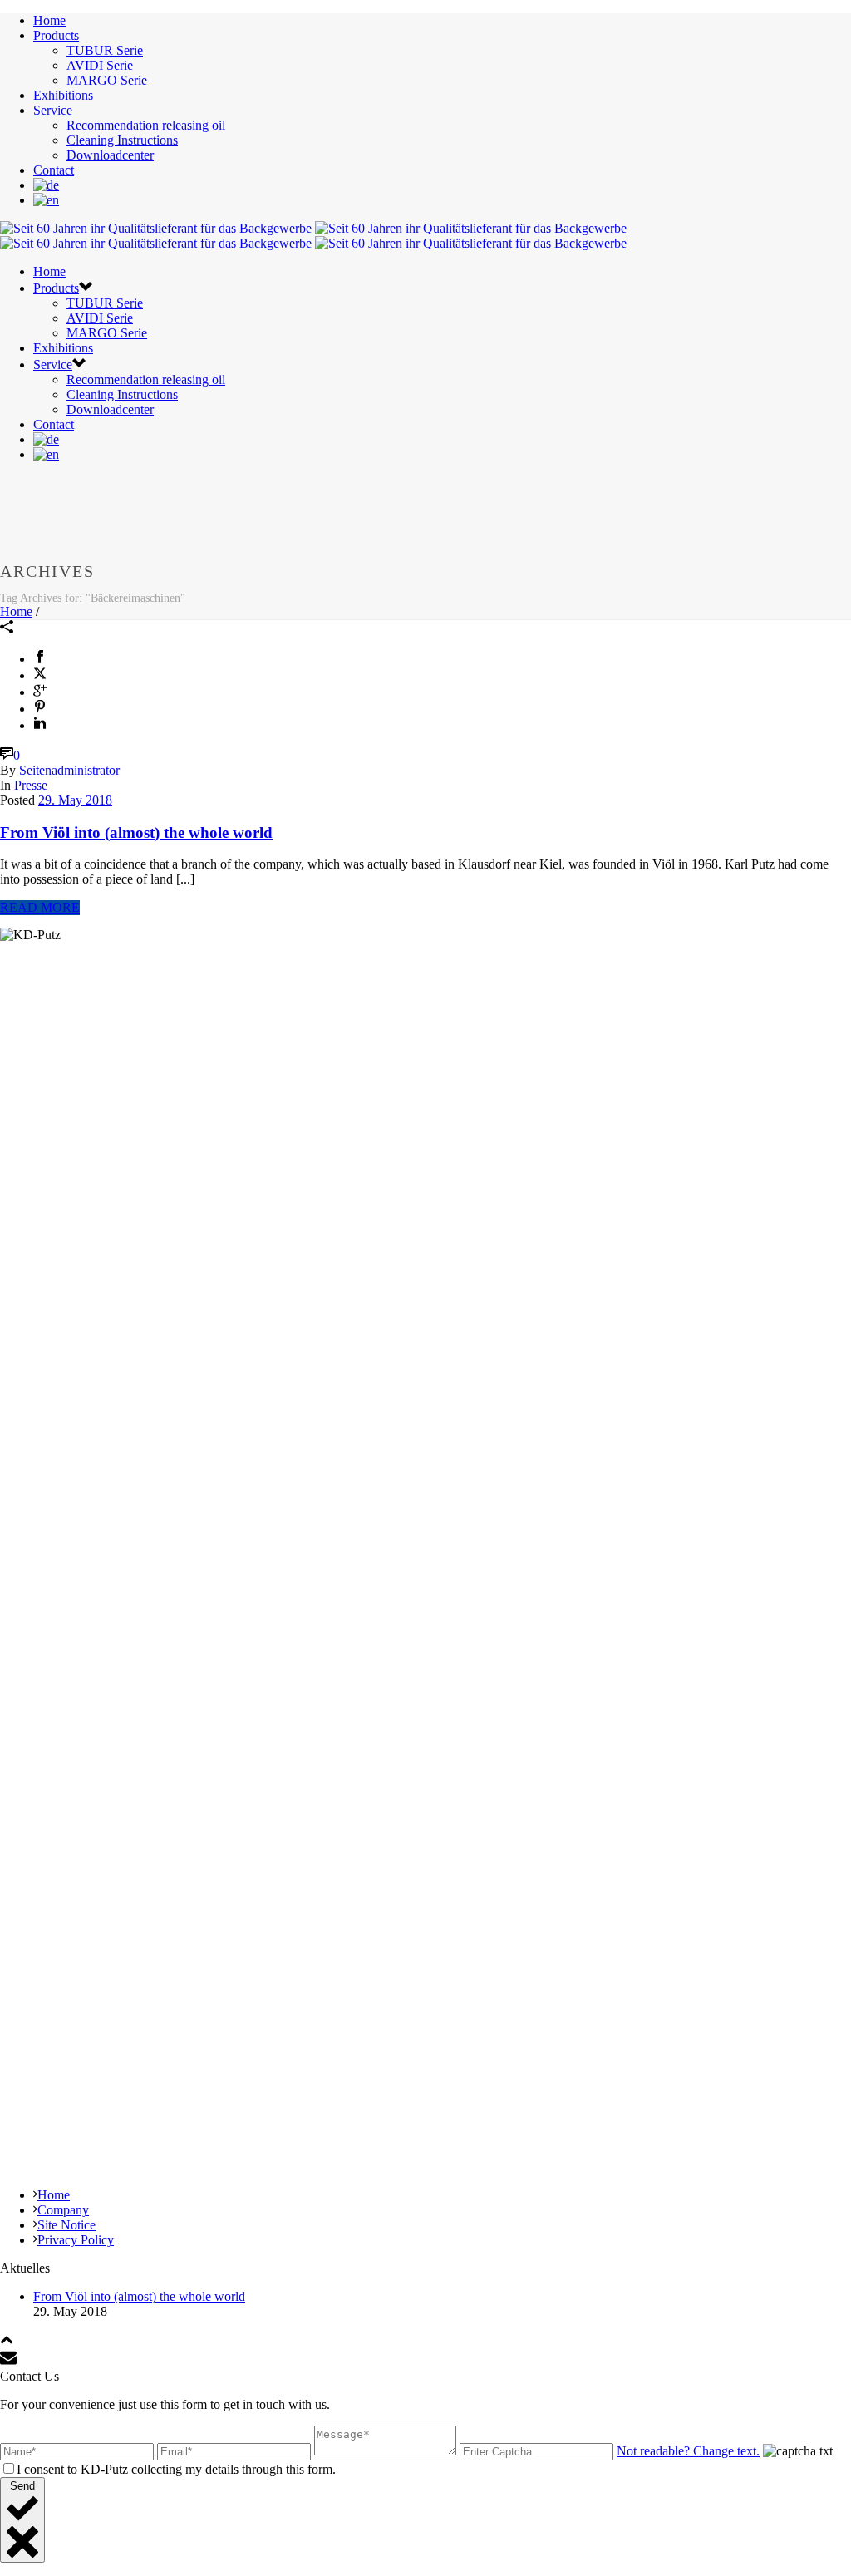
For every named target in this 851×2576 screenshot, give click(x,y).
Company (63, 2210)
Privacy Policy (76, 2240)
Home (49, 20)
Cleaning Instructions (122, 140)
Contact (54, 170)
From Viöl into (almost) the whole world (136, 832)
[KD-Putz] (313, 236)
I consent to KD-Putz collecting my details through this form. (176, 2469)
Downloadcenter (110, 155)
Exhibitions (63, 95)
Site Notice (66, 2225)
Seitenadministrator (69, 770)
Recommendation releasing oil (146, 125)
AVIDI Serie (100, 65)
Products (56, 35)
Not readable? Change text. (688, 2451)
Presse (31, 785)
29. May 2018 (75, 800)
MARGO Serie (107, 80)
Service (53, 110)
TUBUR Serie (105, 50)
